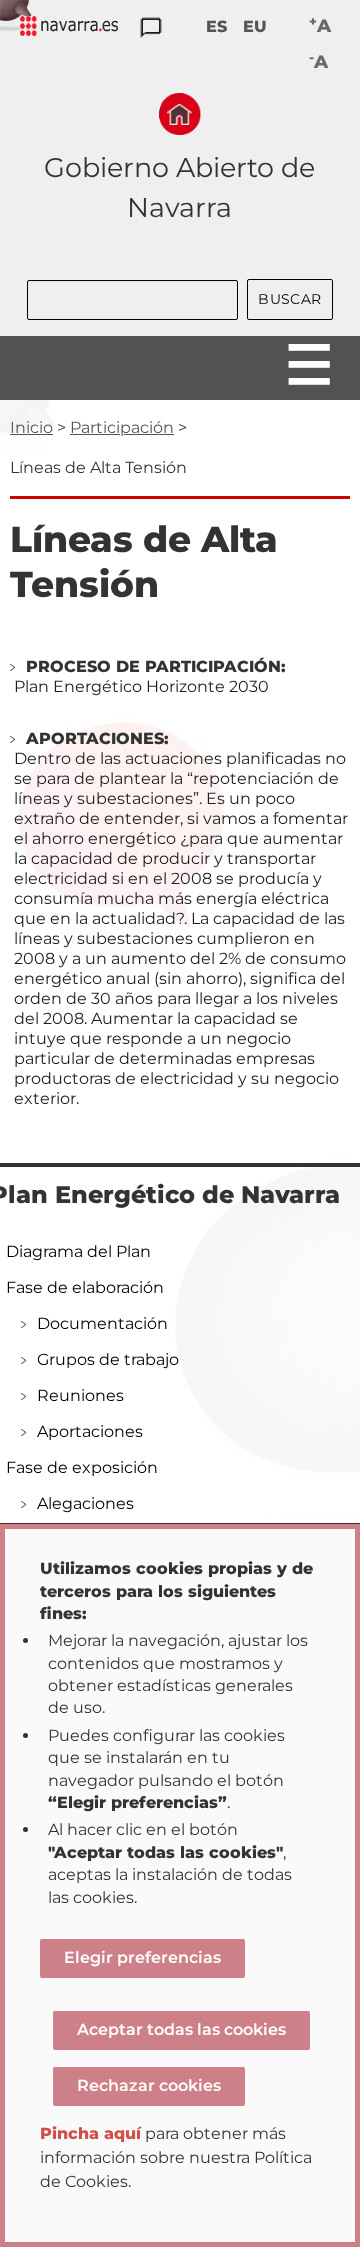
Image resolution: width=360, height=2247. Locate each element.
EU (255, 26)
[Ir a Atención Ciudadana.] (151, 28)
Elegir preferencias (142, 1957)
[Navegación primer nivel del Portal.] (69, 27)
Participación (122, 427)
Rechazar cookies (149, 2085)
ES (216, 26)
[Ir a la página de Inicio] (180, 114)
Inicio (31, 427)
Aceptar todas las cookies (181, 2029)
